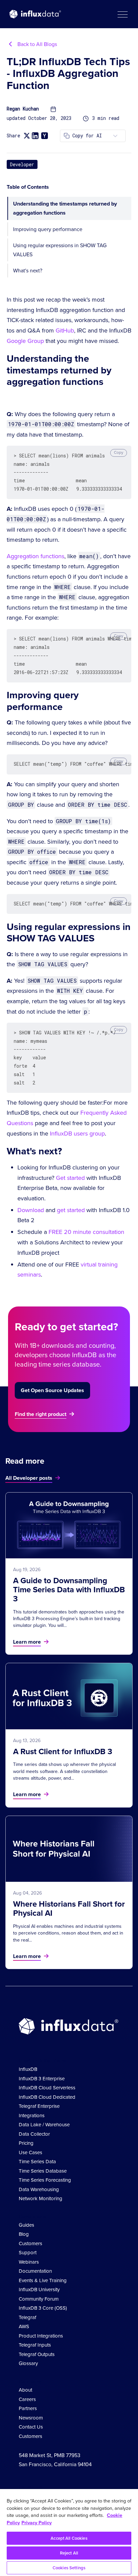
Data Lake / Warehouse (44, 2125)
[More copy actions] (115, 136)
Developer (22, 164)
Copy (119, 452)
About (25, 2390)
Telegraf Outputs (37, 2354)
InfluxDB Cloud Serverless (47, 2088)
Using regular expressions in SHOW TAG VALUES (60, 250)
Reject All (69, 2553)
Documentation (35, 2271)
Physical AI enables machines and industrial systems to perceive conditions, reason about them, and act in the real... (68, 1933)
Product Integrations (41, 2336)
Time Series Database (43, 2171)
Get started (70, 1178)
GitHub (65, 330)
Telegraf (27, 2317)
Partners (28, 2408)
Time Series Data (37, 2162)
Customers (30, 2244)
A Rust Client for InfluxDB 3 (63, 1751)
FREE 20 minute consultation (86, 1232)
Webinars (29, 2262)
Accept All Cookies (69, 2538)
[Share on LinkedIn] (35, 136)
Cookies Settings (69, 2568)
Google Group (25, 341)
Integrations (32, 2116)
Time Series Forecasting (45, 2180)
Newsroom (31, 2418)
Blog (24, 2234)
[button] (122, 14)
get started (71, 1210)
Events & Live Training (43, 2280)
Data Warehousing (39, 2189)
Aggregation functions (36, 556)
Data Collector (34, 2134)
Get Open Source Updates (52, 1390)
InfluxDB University (39, 2290)
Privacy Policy (37, 2523)
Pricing (26, 2143)
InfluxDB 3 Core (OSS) (43, 2308)
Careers (27, 2399)
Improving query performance (48, 229)
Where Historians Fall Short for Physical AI (69, 1908)
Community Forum (39, 2299)
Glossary (28, 2363)
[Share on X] (27, 136)
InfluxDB (28, 2069)
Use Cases (30, 2152)
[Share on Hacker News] (45, 136)
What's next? (28, 271)
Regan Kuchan (23, 109)
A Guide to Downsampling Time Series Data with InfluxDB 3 (69, 1590)
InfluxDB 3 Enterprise (42, 2079)
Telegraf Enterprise (39, 2106)
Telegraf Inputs (35, 2345)
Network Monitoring (41, 2199)
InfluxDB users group (77, 1134)
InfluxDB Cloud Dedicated (47, 2097)
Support (28, 2253)
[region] (69, 2533)
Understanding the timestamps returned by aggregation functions (65, 208)
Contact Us (31, 2427)
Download (31, 1210)
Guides (26, 2225)
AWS (24, 2326)
